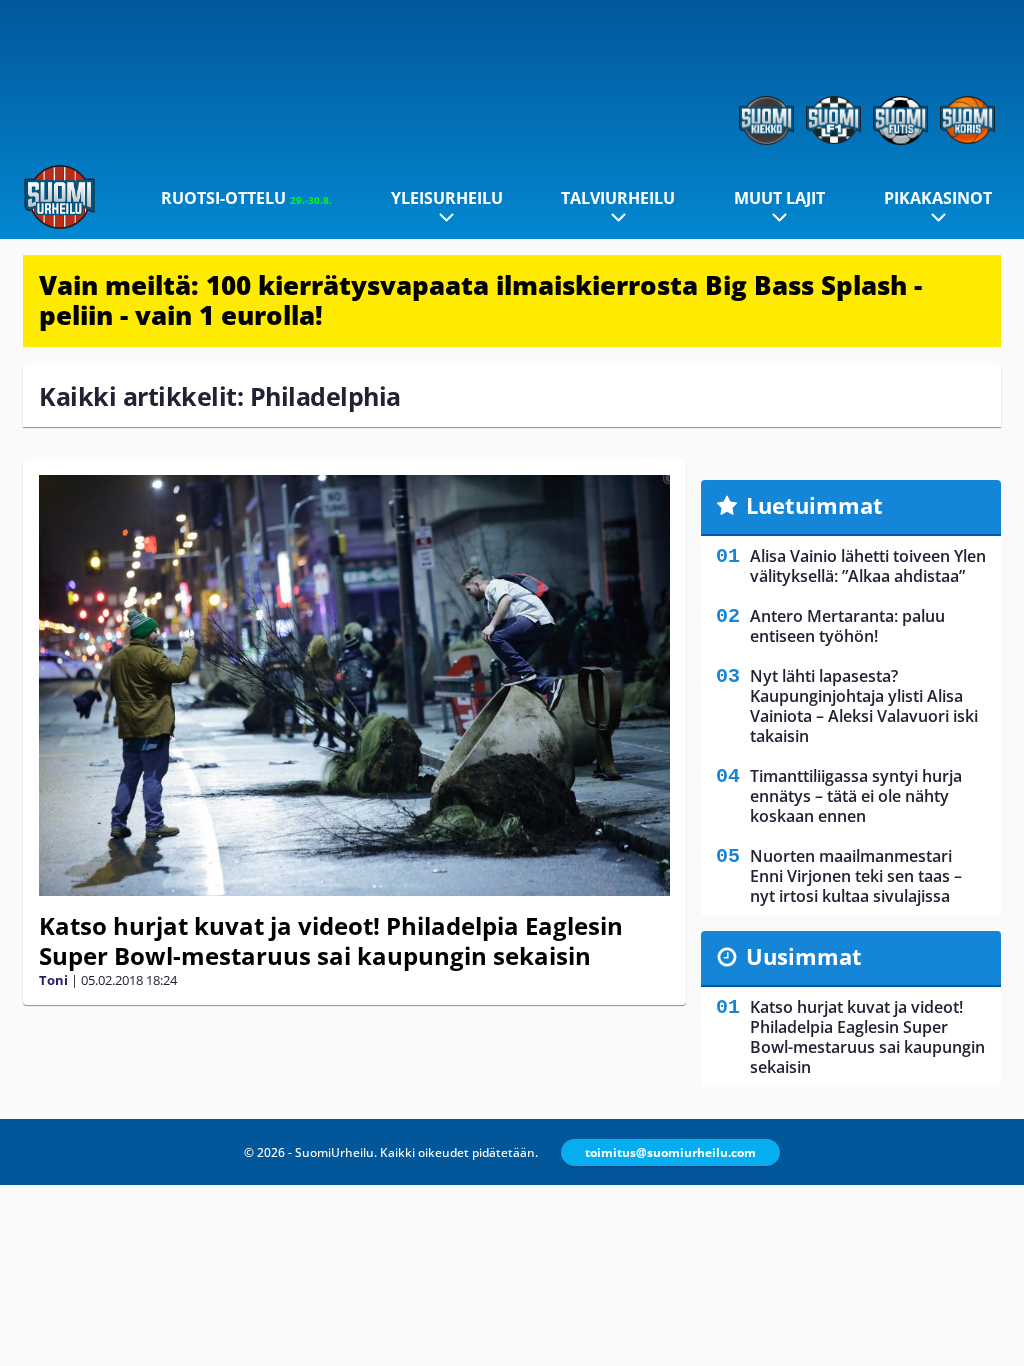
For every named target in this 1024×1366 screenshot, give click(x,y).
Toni (53, 980)
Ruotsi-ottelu (246, 198)
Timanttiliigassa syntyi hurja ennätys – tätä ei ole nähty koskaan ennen (856, 796)
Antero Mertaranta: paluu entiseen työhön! (847, 626)
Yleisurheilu (447, 198)
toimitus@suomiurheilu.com (670, 1152)
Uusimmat (804, 956)
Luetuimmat (814, 505)
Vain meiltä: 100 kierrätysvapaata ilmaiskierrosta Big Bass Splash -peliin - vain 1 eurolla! (480, 300)
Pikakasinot (938, 198)
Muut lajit (779, 198)
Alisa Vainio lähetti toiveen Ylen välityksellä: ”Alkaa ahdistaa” (868, 566)
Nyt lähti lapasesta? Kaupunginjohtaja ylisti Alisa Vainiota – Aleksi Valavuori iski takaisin (864, 706)
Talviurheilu (618, 198)
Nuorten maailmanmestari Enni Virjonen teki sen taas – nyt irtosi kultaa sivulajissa (856, 876)
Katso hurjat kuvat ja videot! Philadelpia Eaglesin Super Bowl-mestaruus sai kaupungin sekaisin (331, 940)
